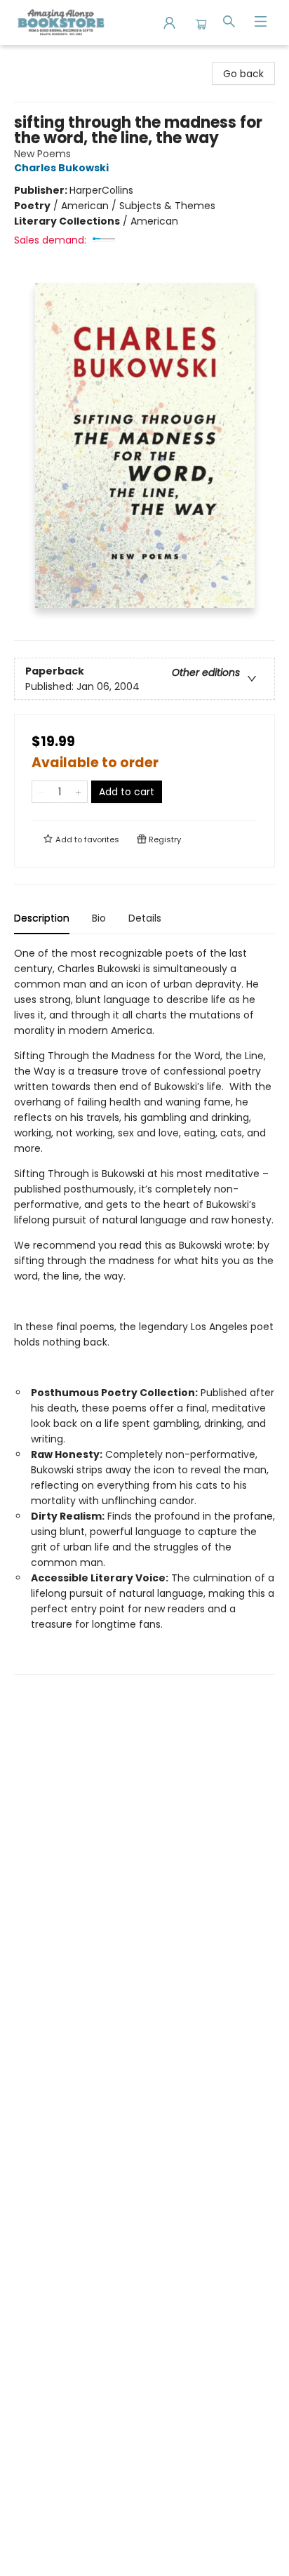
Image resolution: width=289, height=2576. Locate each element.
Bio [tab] (99, 918)
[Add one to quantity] (78, 792)
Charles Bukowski (61, 168)
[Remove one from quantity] (41, 792)
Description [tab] (42, 918)
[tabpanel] (144, 1310)
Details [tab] (145, 918)
